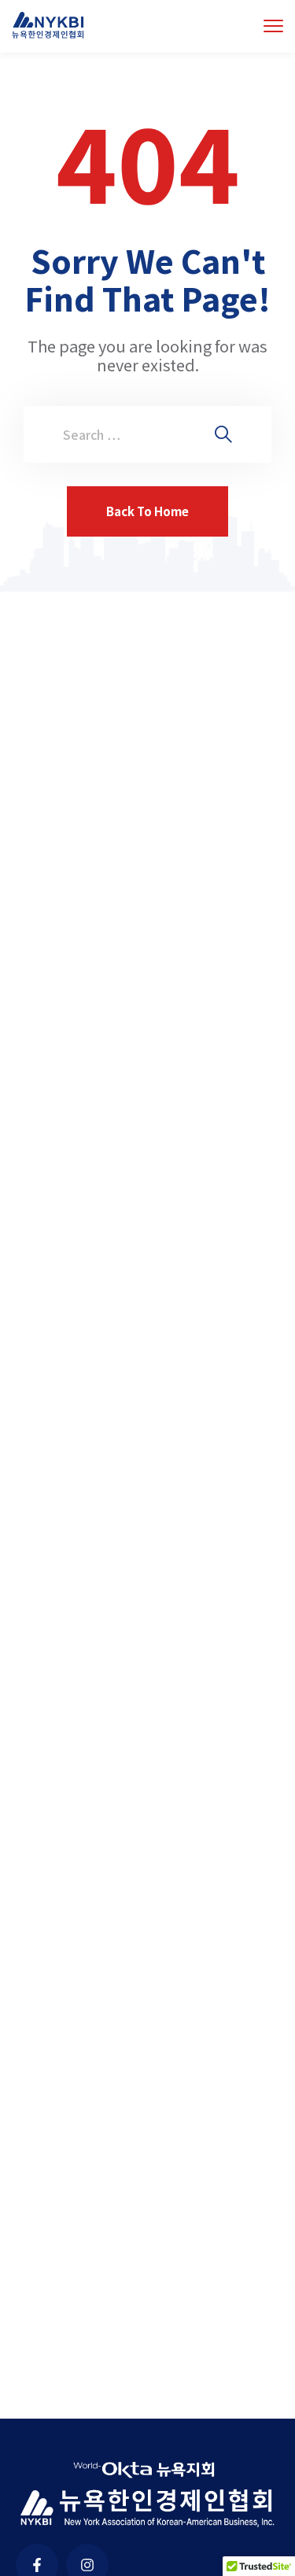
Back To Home (147, 511)
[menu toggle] (273, 26)
